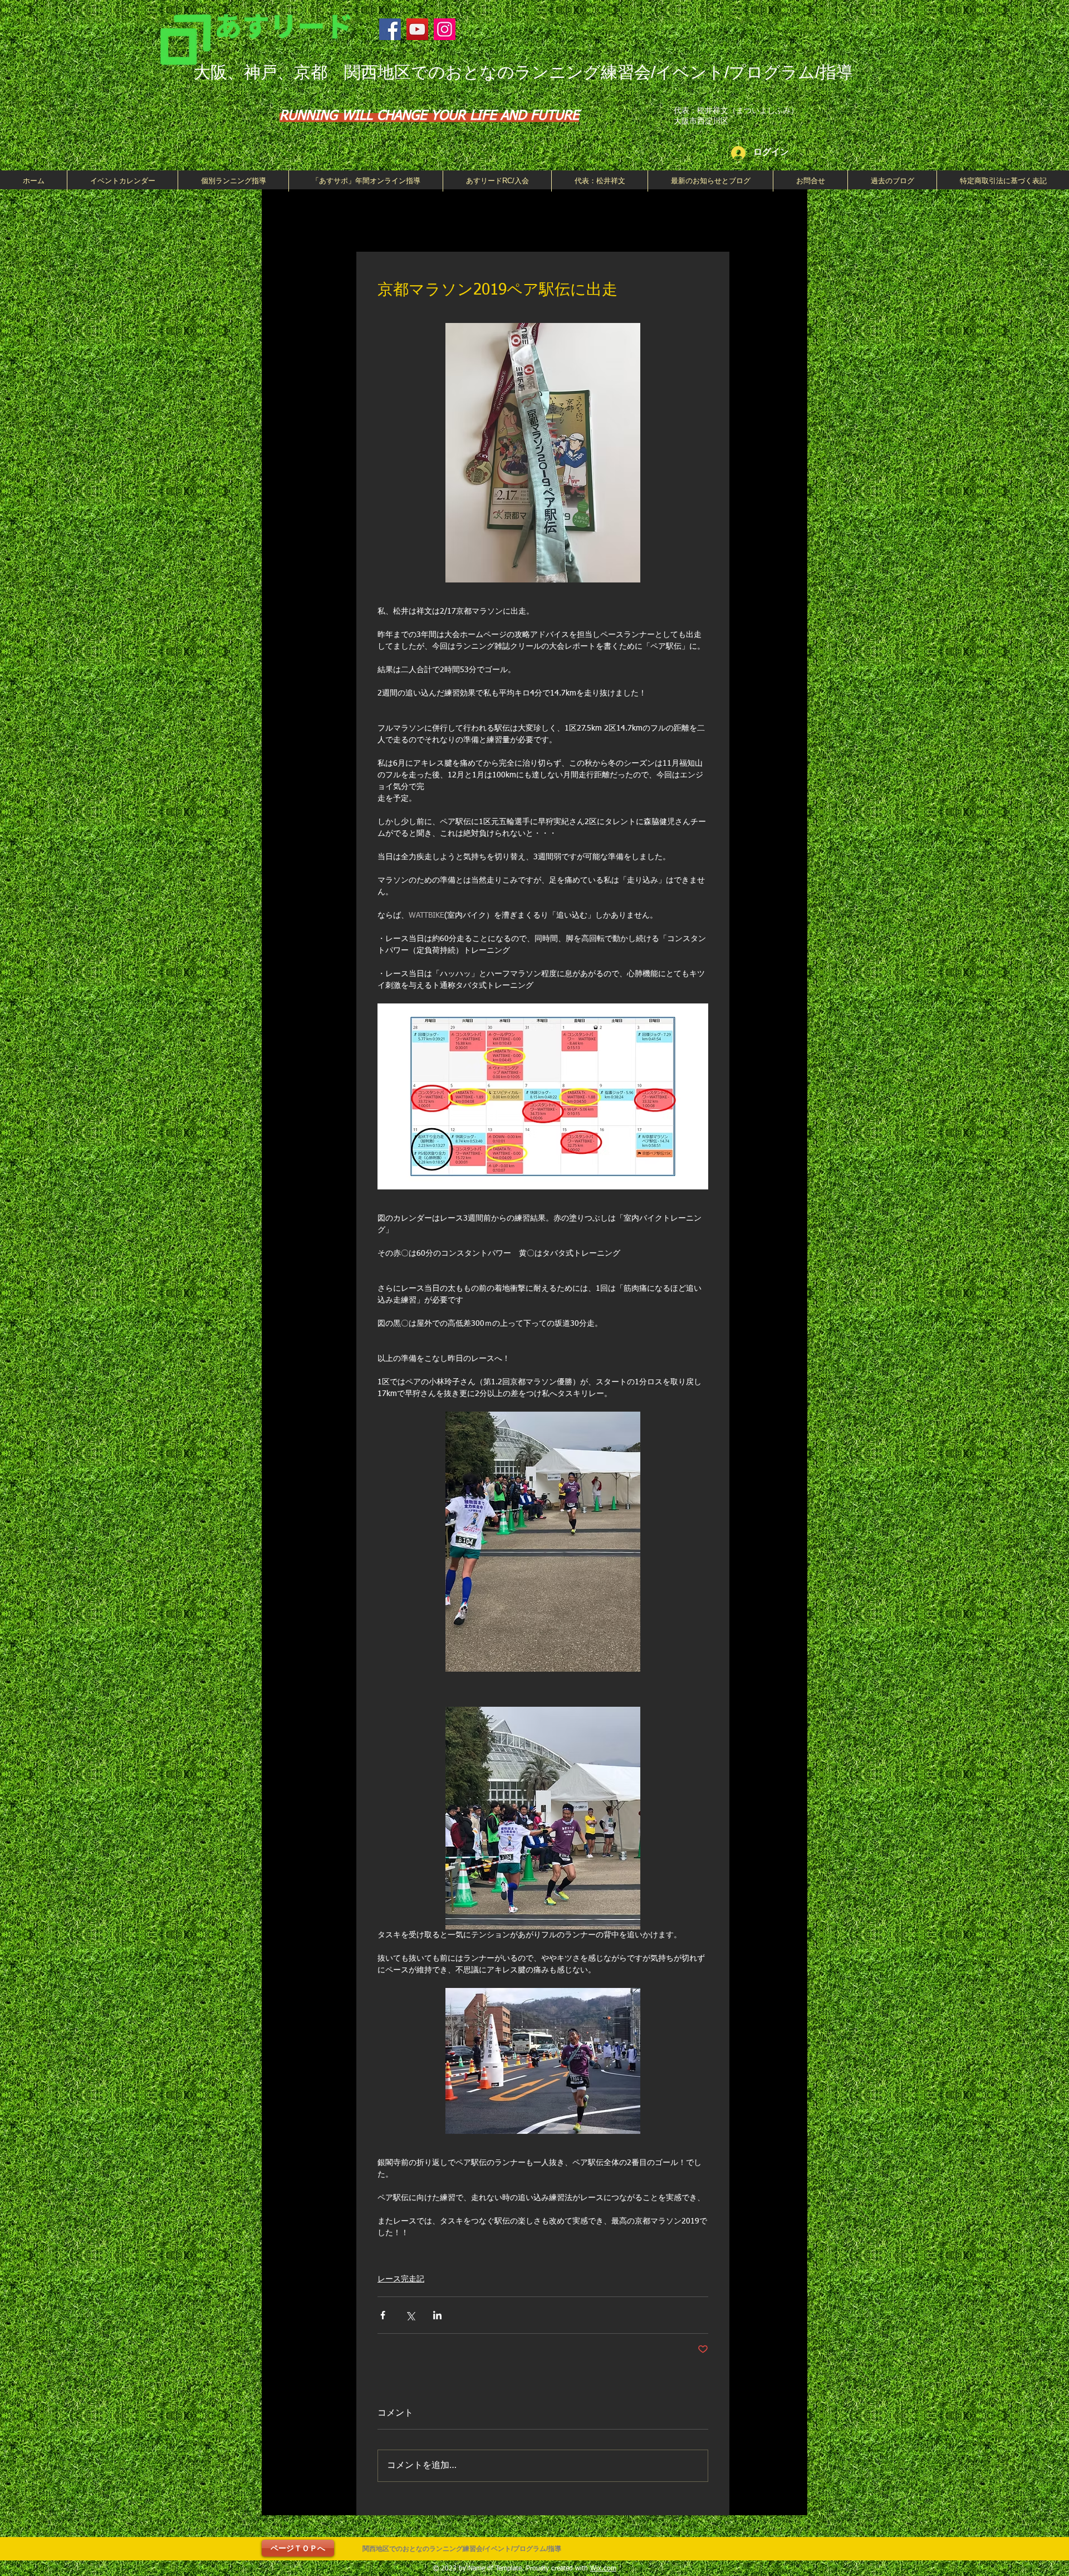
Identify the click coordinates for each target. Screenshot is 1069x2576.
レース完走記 (401, 2279)
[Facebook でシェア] (383, 2315)
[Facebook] (390, 29)
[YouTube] (417, 29)
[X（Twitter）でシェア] (410, 2315)
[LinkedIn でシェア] (437, 2315)
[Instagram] (445, 29)
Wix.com (603, 2569)
